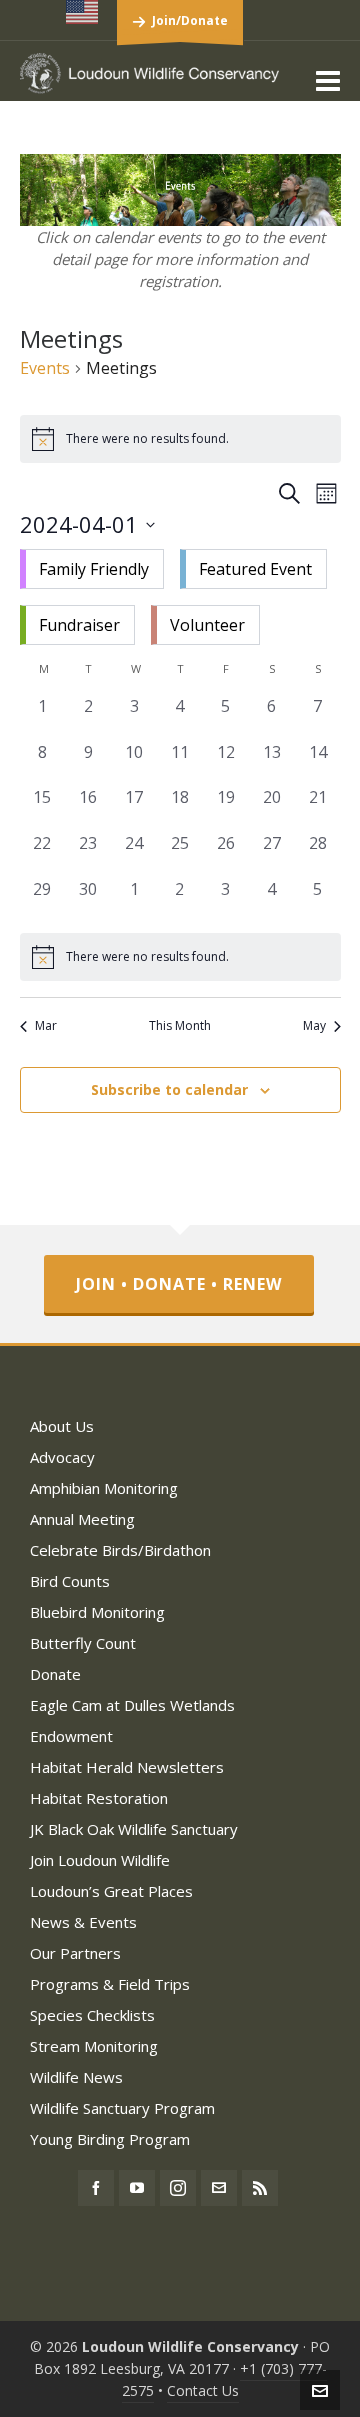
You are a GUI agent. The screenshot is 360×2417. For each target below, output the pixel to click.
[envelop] (219, 2188)
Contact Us (203, 2390)
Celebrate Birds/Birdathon (120, 1550)
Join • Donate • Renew (179, 1284)
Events (45, 368)
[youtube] (137, 2188)
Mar (46, 1026)
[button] (180, 597)
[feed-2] (260, 2188)
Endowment (71, 1736)
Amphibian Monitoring (104, 1488)
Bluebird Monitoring (97, 1612)
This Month (180, 1026)
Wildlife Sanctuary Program (122, 2108)
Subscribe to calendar (169, 1089)
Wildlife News (76, 2077)
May (314, 1026)
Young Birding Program (110, 2139)
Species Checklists (92, 2015)
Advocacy (62, 1457)
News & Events (83, 1922)
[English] (83, 12)
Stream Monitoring (94, 2046)
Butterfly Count (83, 1643)
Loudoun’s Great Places (111, 1891)
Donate (55, 1674)
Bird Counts (70, 1581)
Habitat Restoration (99, 1798)
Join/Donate (190, 20)
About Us (62, 1426)
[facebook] (96, 2188)
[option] (92, 569)
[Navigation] (328, 80)
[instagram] (178, 2188)
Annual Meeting (82, 1519)
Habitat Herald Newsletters (127, 1767)
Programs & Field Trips (110, 1984)
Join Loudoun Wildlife (100, 1860)
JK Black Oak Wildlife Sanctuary (134, 1829)
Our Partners (75, 1953)
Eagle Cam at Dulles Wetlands (132, 1705)
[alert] (180, 957)
